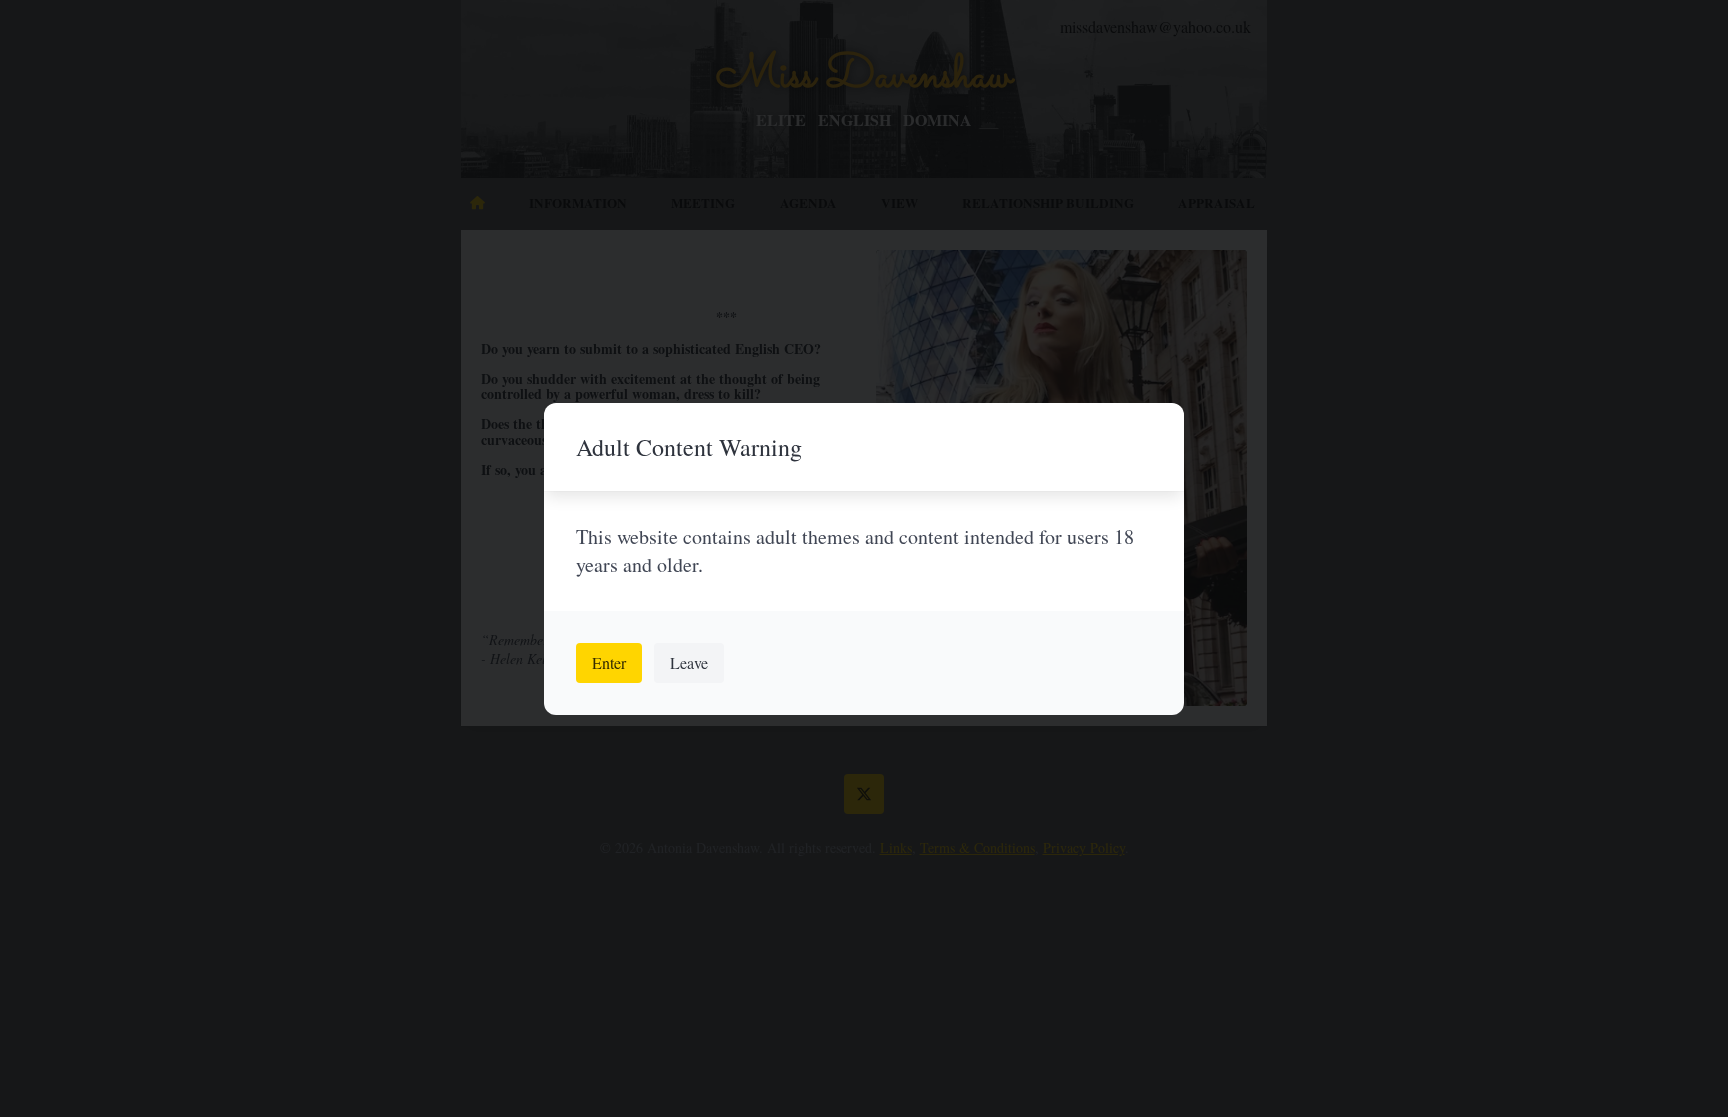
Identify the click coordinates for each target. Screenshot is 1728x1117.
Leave (689, 662)
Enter (609, 662)
